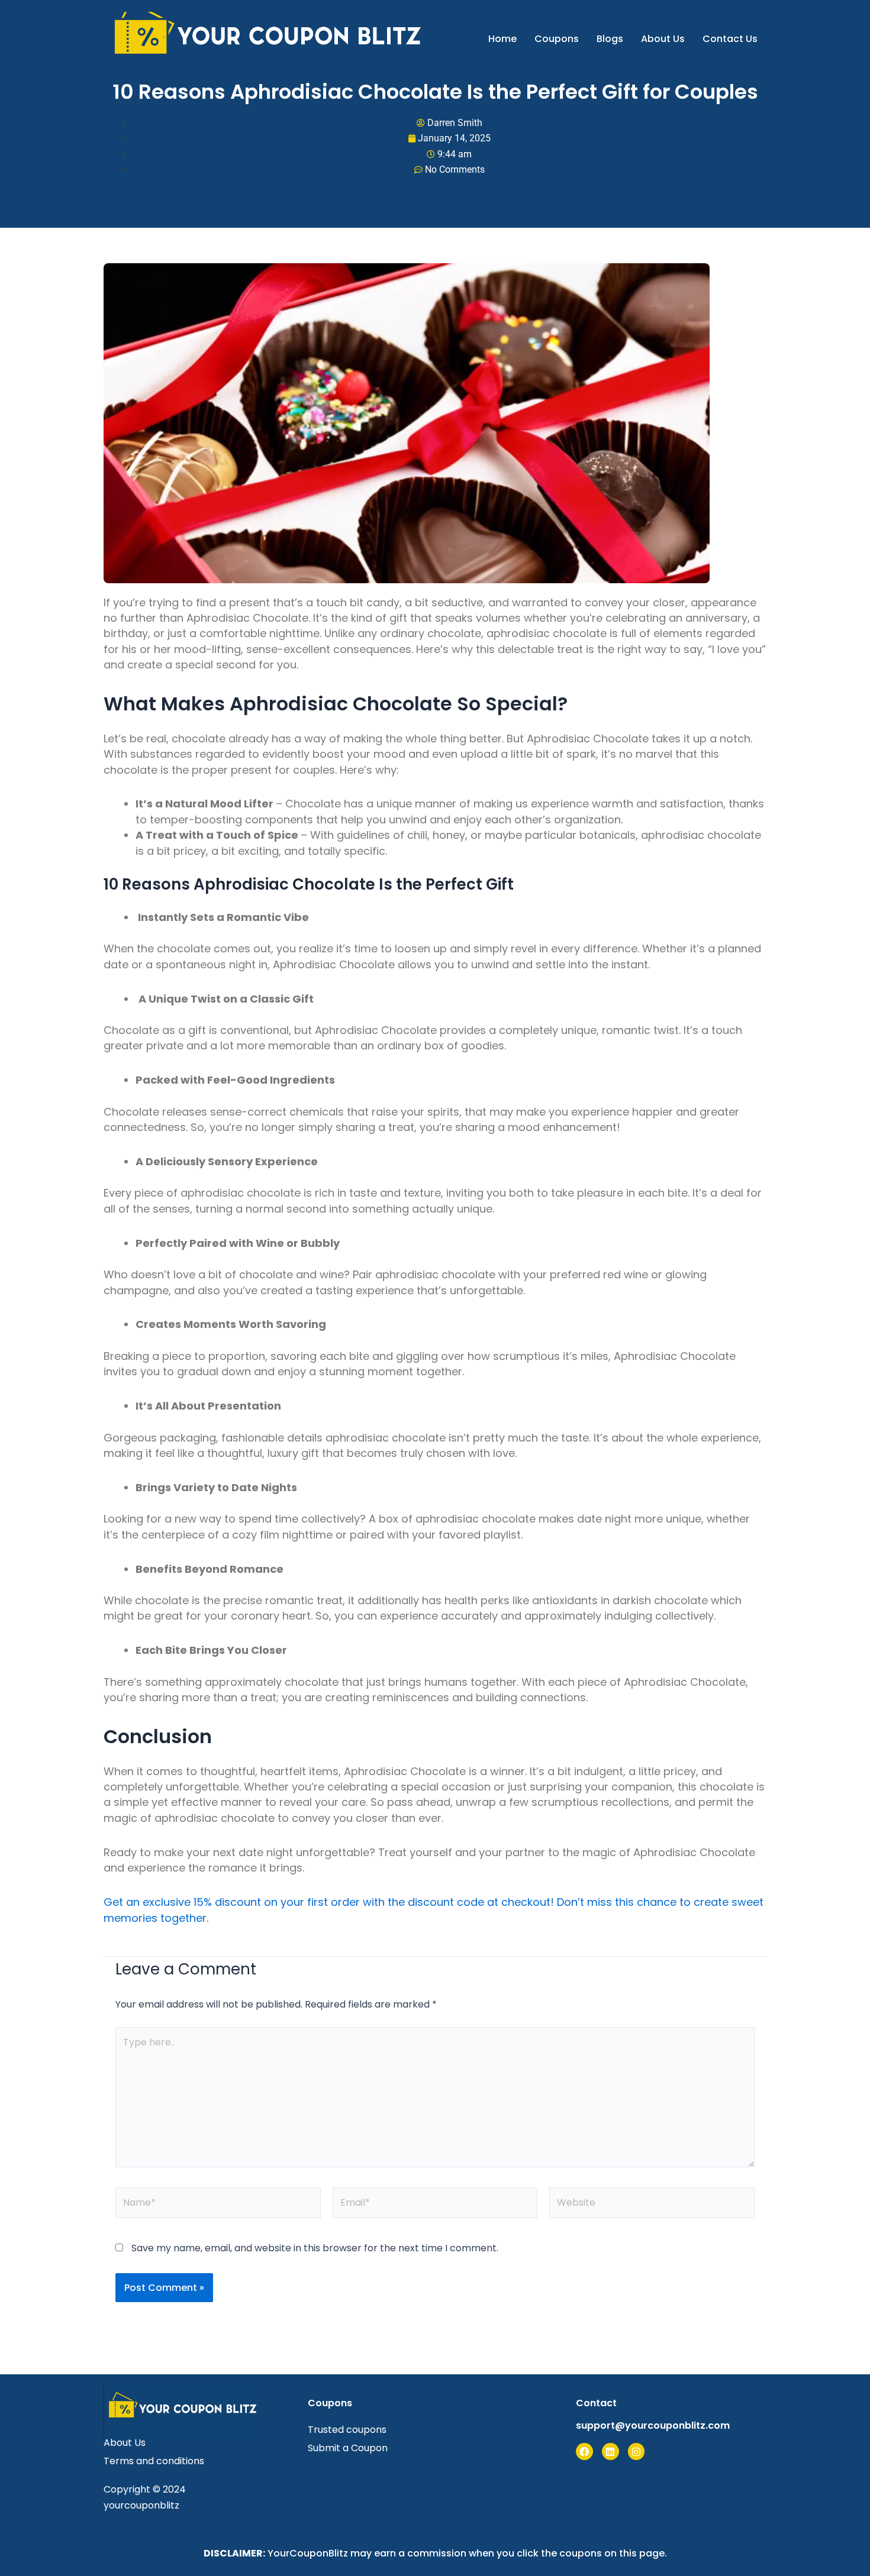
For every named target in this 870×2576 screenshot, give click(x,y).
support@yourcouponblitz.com (653, 2425)
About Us (663, 39)
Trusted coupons (347, 2430)
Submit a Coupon (348, 2448)
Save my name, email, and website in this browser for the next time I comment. (315, 2248)
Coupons (557, 39)
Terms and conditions (154, 2461)
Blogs (610, 39)
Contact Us (730, 39)
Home (502, 39)
